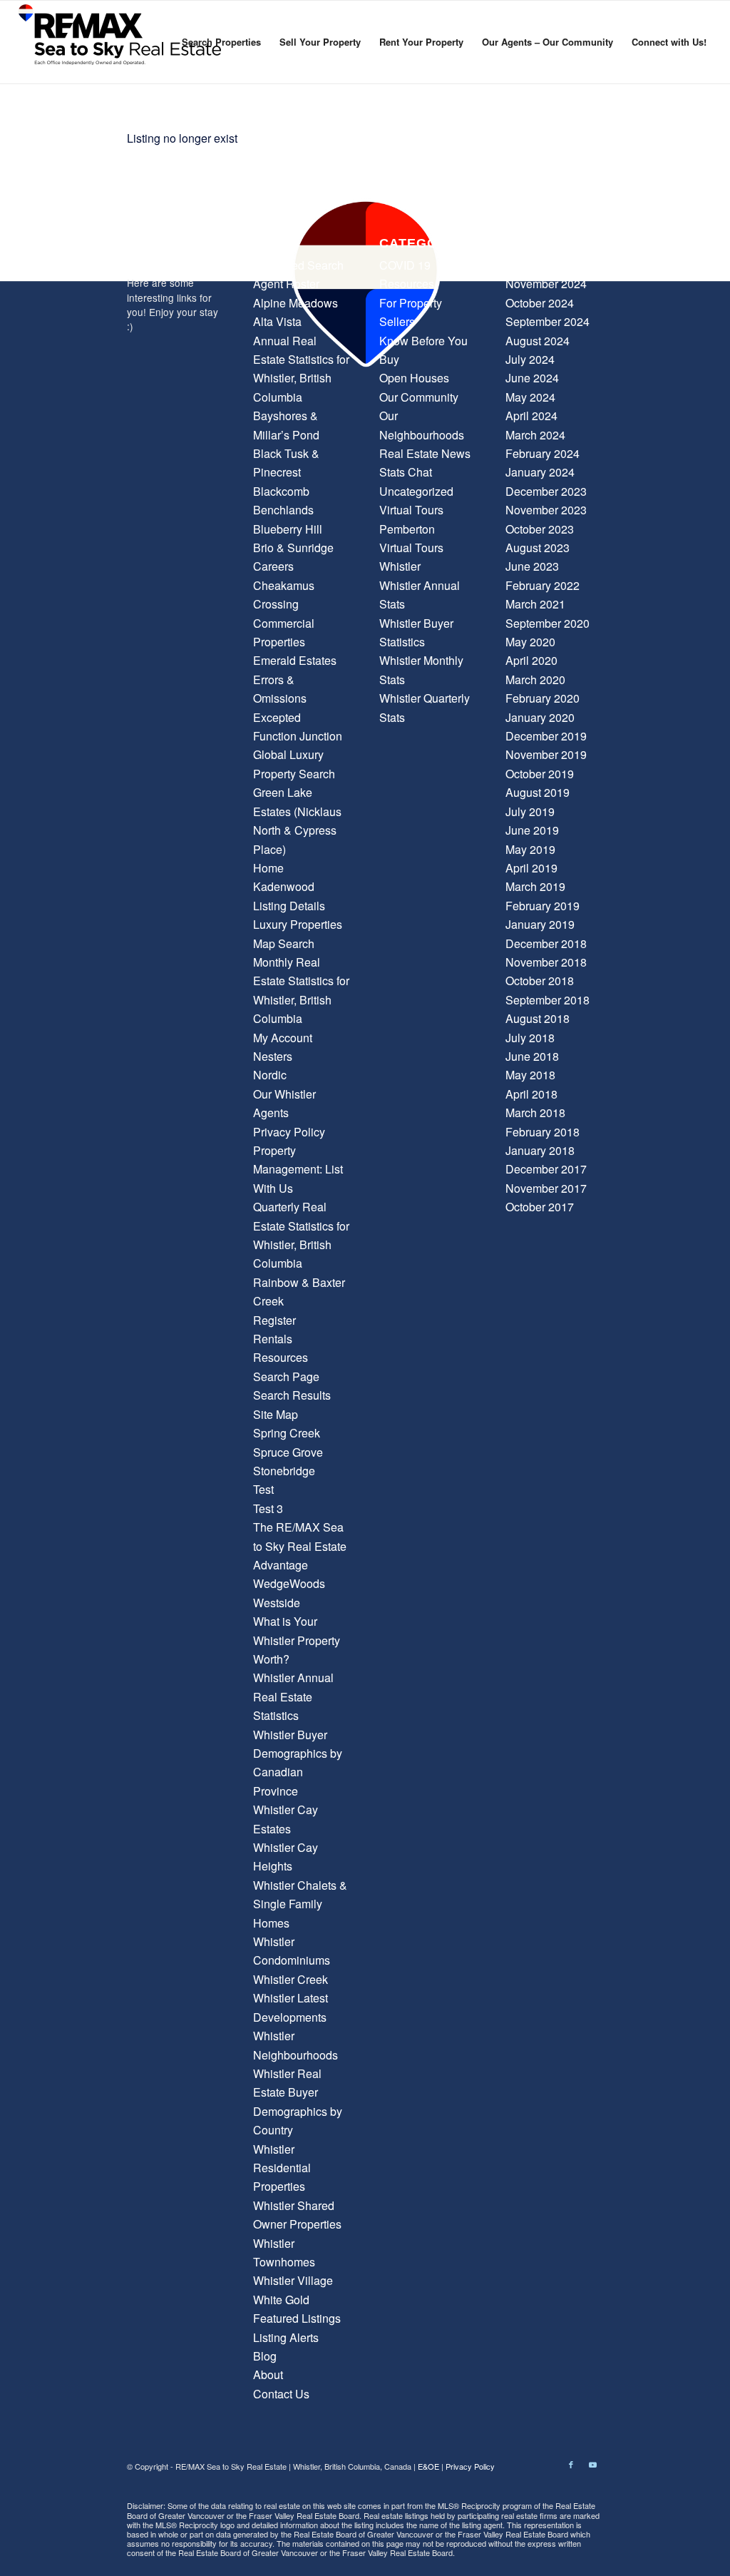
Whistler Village (293, 2280)
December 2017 (546, 1169)
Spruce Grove (288, 1452)
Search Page (286, 1376)
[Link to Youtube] (592, 2464)
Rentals (273, 1339)
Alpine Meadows (295, 303)
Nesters (273, 1056)
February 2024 (543, 453)
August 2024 (538, 341)
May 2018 (530, 1075)
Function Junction (298, 736)
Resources (281, 1357)
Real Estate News (425, 453)
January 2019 (540, 924)
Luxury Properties (298, 924)
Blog (265, 2356)
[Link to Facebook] (571, 2464)
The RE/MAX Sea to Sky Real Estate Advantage (300, 1546)
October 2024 (540, 303)
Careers (273, 566)
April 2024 (531, 416)
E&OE (428, 2466)
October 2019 (540, 774)
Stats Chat (406, 472)
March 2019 (535, 886)
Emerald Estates (295, 660)
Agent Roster (286, 284)
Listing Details (289, 906)
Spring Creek (287, 1433)
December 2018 (546, 943)
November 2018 (546, 962)
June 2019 (532, 830)
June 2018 (532, 1056)
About (268, 2374)
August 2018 (538, 1018)
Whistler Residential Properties (282, 2168)
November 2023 (546, 510)
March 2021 (535, 604)
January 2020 (540, 717)
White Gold (281, 2300)
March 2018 (535, 1113)
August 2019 (538, 792)
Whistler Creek (291, 1979)
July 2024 (530, 359)
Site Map (276, 1414)
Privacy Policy (289, 1132)
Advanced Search (298, 265)
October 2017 (540, 1207)
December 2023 (546, 491)
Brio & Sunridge (293, 548)
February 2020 (543, 698)
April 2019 (531, 868)
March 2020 (535, 679)
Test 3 (268, 1508)
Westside (277, 1603)
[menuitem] (221, 42)
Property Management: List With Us (298, 1169)
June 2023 (532, 566)
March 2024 (535, 435)
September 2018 (547, 1000)
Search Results (292, 1395)
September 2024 (547, 321)
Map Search (284, 943)
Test (263, 1489)
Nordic (270, 1075)
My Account (283, 1038)
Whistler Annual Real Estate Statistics (293, 1696)
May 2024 (530, 397)
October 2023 (540, 529)
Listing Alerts (286, 2337)
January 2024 (540, 472)
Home (268, 868)
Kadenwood (284, 886)
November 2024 (546, 284)
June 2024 (532, 378)
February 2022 (543, 585)
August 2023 (538, 548)
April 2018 (531, 1094)
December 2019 (546, 736)
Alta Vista (277, 321)
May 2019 (530, 849)
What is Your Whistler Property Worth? (297, 1640)
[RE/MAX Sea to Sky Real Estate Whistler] (121, 42)
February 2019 (543, 906)
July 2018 (530, 1038)
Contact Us (281, 2394)
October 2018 (540, 981)
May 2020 (530, 642)
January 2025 (540, 265)
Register (274, 1320)
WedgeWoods (289, 1583)
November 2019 (546, 754)
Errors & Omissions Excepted (280, 698)
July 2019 (530, 811)
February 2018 (543, 1132)
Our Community (419, 397)
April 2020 (531, 660)
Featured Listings (297, 2318)
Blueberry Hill (288, 529)
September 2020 (547, 623)
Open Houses (414, 378)
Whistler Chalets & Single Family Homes (300, 1904)
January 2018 (540, 1150)
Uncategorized (416, 491)
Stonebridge (284, 1471)
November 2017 (546, 1188)
